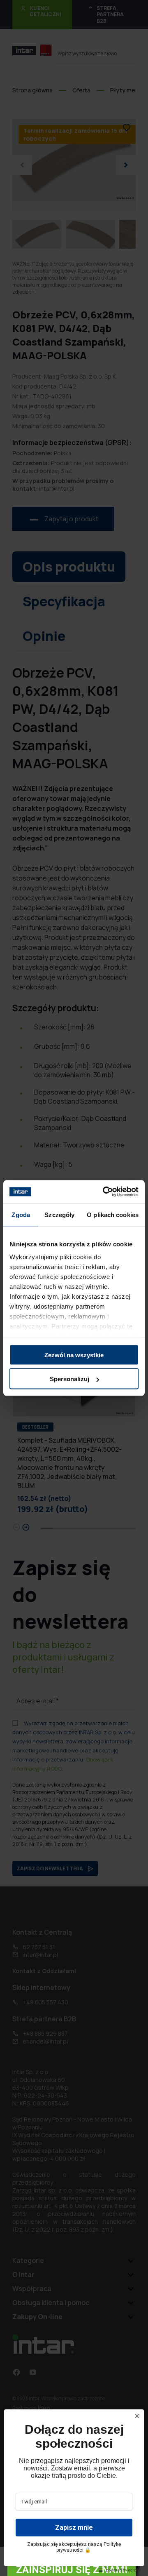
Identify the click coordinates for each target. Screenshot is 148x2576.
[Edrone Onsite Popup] (74, 1288)
